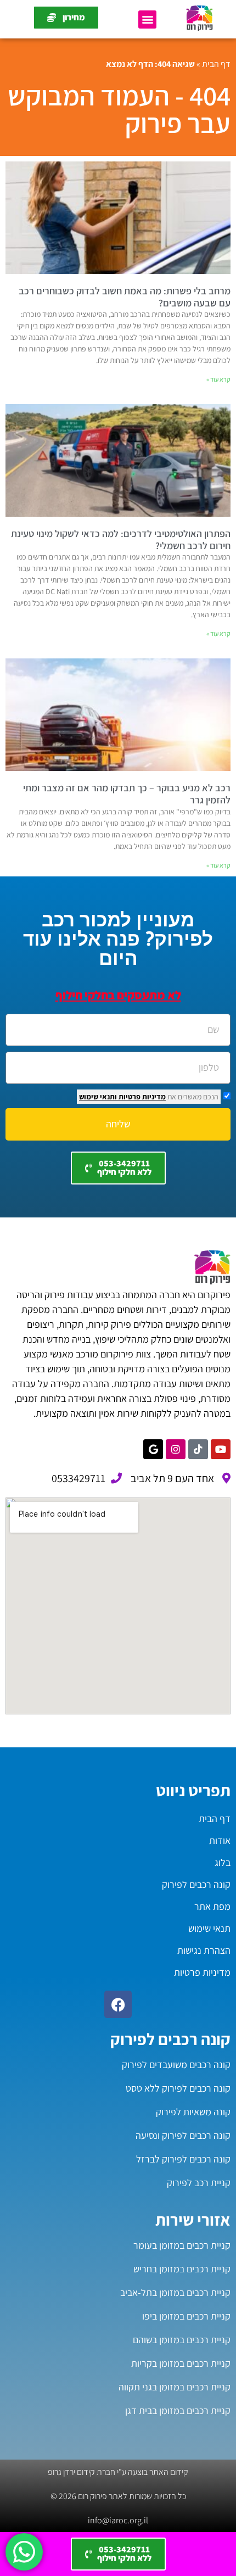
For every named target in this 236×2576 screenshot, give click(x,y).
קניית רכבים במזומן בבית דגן (178, 2410)
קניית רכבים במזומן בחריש (182, 2269)
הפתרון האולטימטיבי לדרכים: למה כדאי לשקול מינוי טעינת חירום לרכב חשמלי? (121, 540)
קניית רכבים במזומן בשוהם (182, 2340)
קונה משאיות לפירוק (193, 2112)
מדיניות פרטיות (141, 1097)
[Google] (153, 1449)
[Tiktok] (198, 1449)
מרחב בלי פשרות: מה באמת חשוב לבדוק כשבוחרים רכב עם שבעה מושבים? (125, 297)
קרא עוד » (218, 379)
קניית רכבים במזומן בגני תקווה (175, 2387)
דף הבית (216, 64)
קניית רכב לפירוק (199, 2183)
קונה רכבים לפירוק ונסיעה (183, 2135)
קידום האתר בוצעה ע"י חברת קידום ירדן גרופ (118, 2472)
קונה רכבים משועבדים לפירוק (176, 2064)
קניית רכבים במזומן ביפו (186, 2316)
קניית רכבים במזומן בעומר (182, 2245)
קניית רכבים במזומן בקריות (181, 2363)
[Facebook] (118, 2004)
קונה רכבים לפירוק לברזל (183, 2159)
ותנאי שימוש (98, 1097)
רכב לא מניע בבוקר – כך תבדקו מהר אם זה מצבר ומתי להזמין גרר (127, 794)
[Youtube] (221, 1449)
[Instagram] (176, 1449)
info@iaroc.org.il (118, 2520)
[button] (147, 19)
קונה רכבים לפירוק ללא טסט (178, 2088)
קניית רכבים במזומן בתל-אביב (175, 2292)
